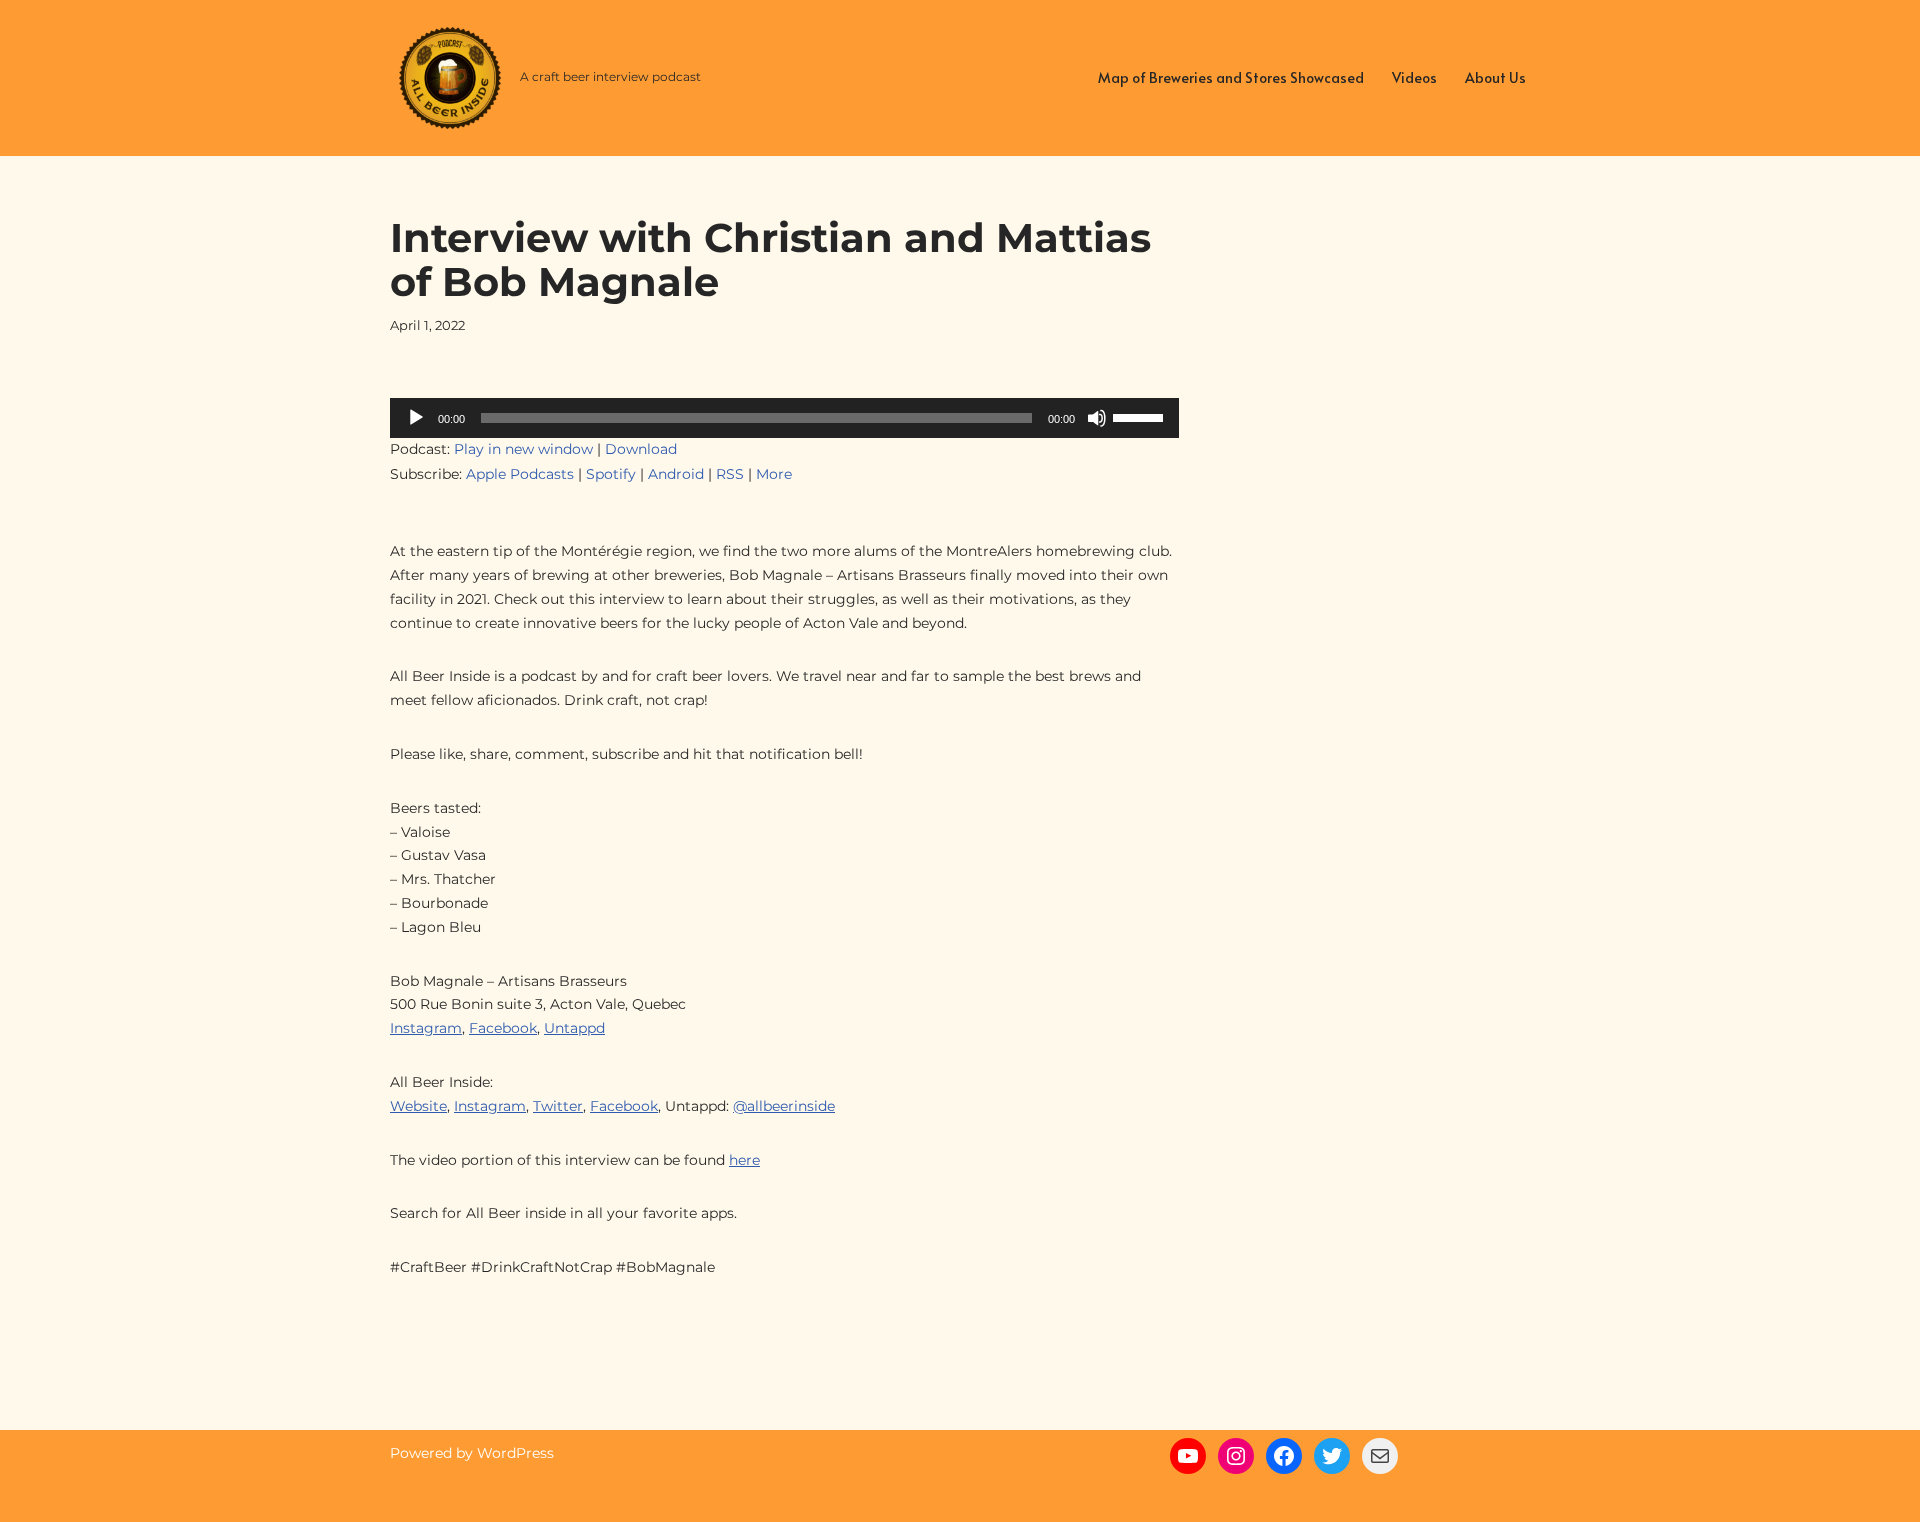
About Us (1495, 77)
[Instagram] (1236, 1456)
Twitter (558, 1106)
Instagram (426, 1028)
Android (676, 474)
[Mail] (1380, 1456)
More (774, 474)
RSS (730, 474)
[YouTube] (1188, 1456)
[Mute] (1097, 418)
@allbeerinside (784, 1106)
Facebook (503, 1028)
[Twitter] (1332, 1456)
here (744, 1160)
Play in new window (523, 449)
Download (641, 449)
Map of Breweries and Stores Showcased (1231, 77)
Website (418, 1106)
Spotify (611, 474)
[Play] (416, 418)
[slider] (1141, 416)
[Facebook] (1284, 1456)
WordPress (515, 1453)
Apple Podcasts (520, 474)
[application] (784, 418)
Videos (1414, 77)
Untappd (574, 1028)
